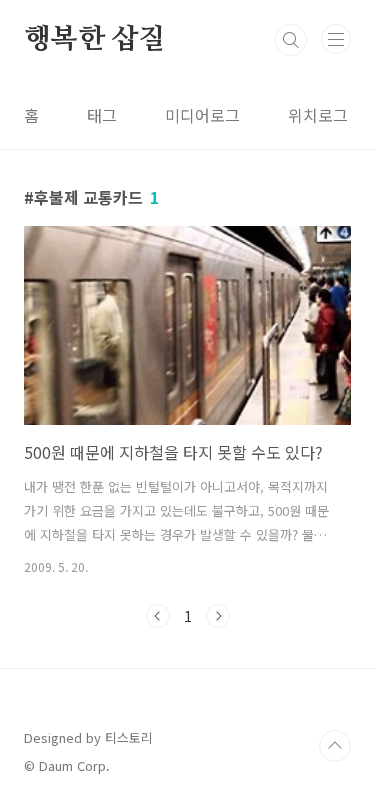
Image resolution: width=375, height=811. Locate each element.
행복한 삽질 (95, 40)
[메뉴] (336, 39)
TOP (335, 746)
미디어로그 (202, 115)
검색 (291, 40)
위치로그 (318, 115)
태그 (102, 115)
